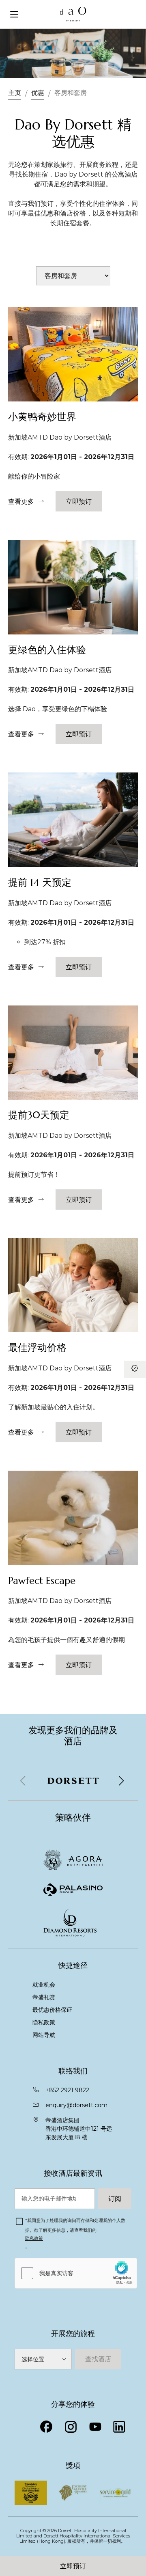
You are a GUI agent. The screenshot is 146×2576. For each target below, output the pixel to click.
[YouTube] (95, 2427)
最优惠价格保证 (52, 2010)
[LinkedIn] (119, 2427)
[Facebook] (46, 2427)
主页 (15, 93)
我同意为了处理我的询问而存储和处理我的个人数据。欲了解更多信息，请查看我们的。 (75, 2234)
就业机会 (44, 1985)
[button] (121, 1781)
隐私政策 (44, 2022)
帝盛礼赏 (44, 1997)
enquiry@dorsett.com (76, 2105)
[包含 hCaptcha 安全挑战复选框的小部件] (76, 2273)
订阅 (115, 2198)
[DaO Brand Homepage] (73, 14)
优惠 (38, 93)
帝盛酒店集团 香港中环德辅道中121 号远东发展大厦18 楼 (79, 2129)
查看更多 (21, 501)
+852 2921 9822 (67, 2090)
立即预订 (73, 2566)
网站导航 (44, 2035)
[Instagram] (71, 2427)
